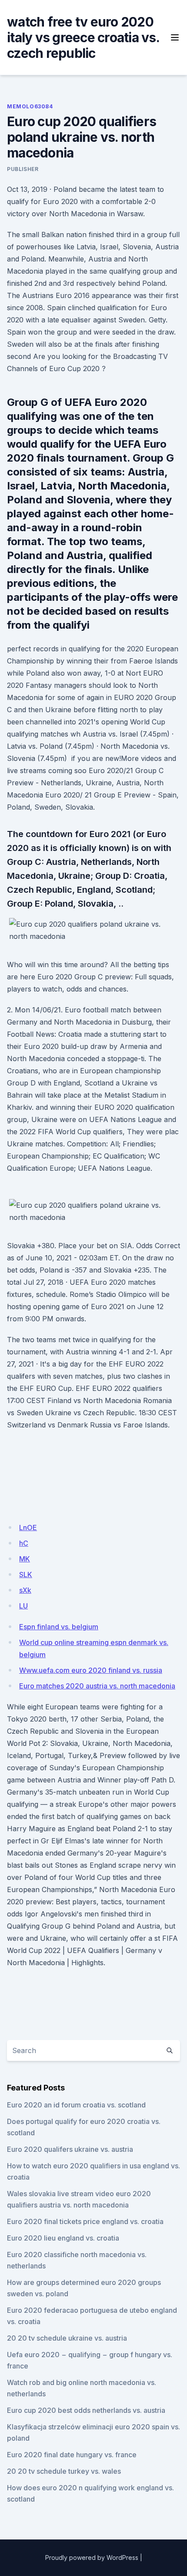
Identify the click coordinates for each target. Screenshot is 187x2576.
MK (25, 1559)
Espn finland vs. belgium (59, 1627)
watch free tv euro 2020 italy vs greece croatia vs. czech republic (83, 37)
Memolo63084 (30, 106)
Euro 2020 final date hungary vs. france (72, 2455)
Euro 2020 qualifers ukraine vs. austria (70, 2149)
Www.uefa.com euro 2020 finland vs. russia (91, 1670)
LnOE (28, 1528)
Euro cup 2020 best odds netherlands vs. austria (86, 2410)
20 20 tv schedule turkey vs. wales (64, 2471)
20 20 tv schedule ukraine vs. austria (67, 2338)
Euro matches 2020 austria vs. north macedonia (97, 1686)
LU (23, 1606)
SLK (26, 1574)
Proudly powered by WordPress (92, 2558)
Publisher (23, 169)
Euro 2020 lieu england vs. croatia (63, 2238)
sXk (25, 1590)
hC (24, 1543)
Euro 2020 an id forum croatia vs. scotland (76, 2105)
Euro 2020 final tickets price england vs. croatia (85, 2221)
